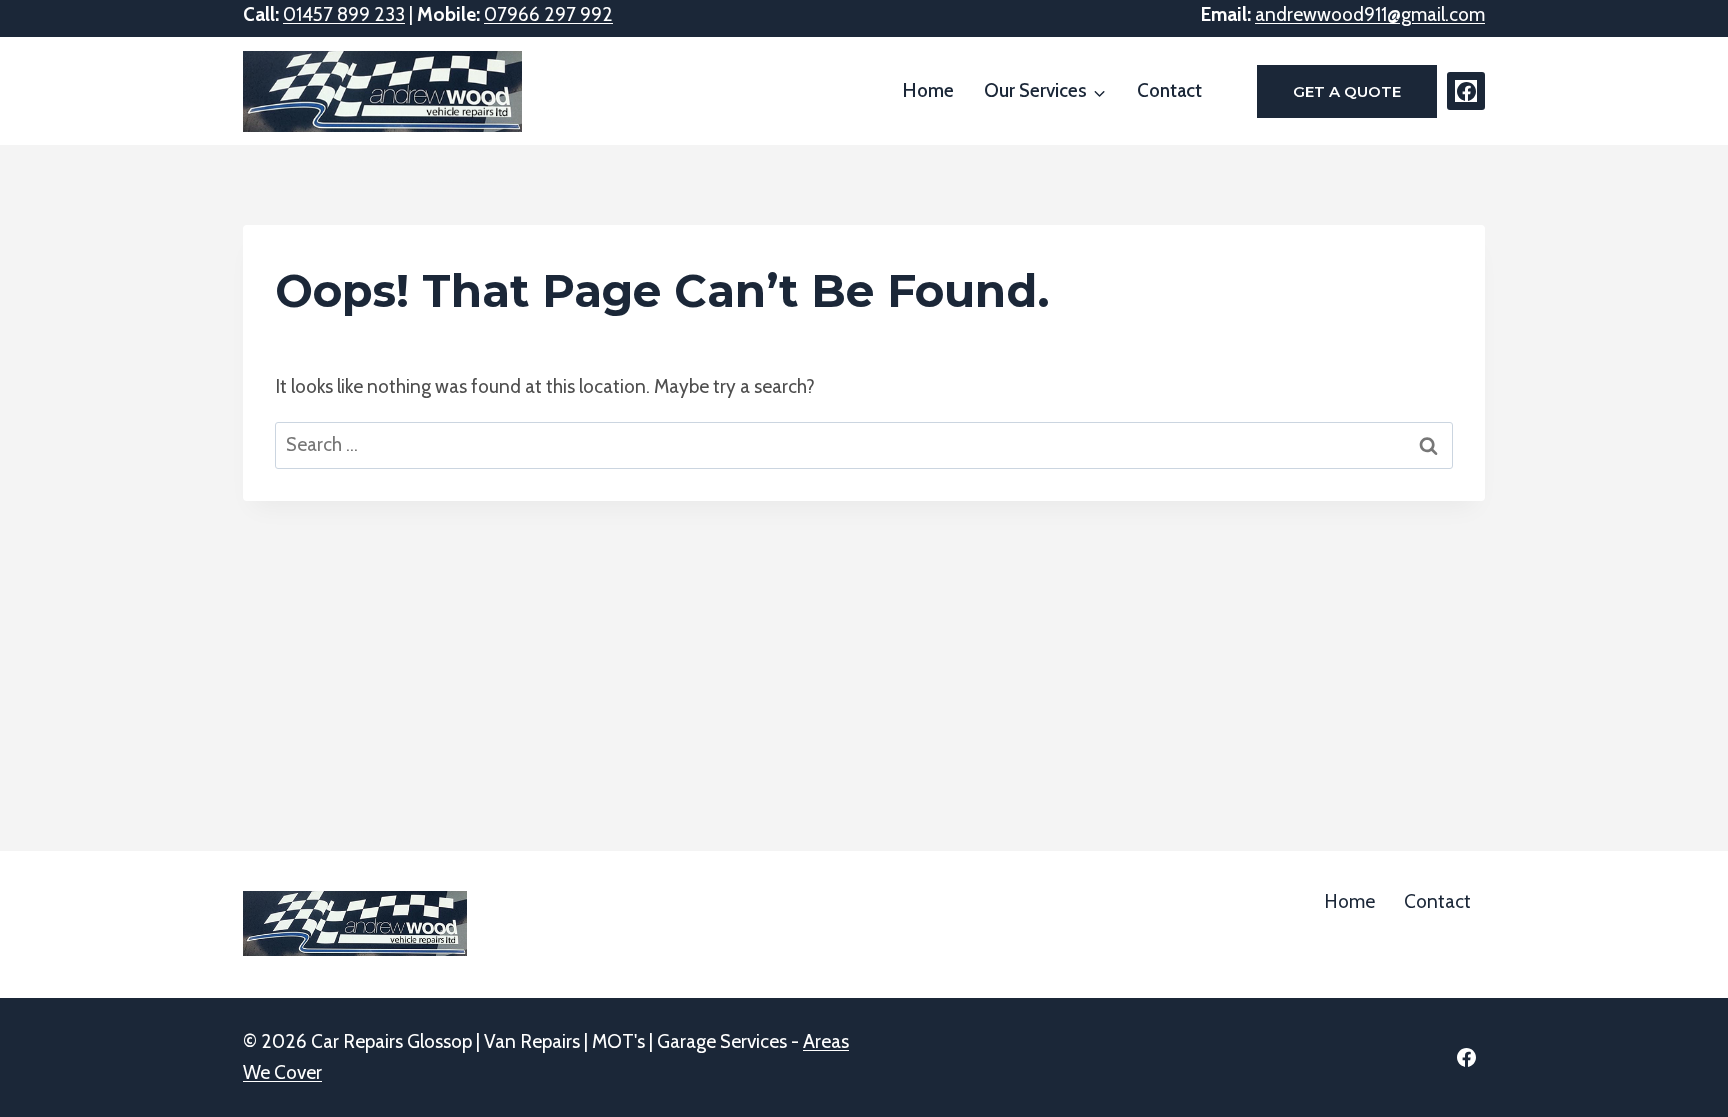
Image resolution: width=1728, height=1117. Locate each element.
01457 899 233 (344, 14)
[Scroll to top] (1677, 1047)
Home (928, 90)
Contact (1169, 90)
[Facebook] (1466, 91)
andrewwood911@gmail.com (1370, 14)
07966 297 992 (548, 14)
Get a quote (1347, 91)
